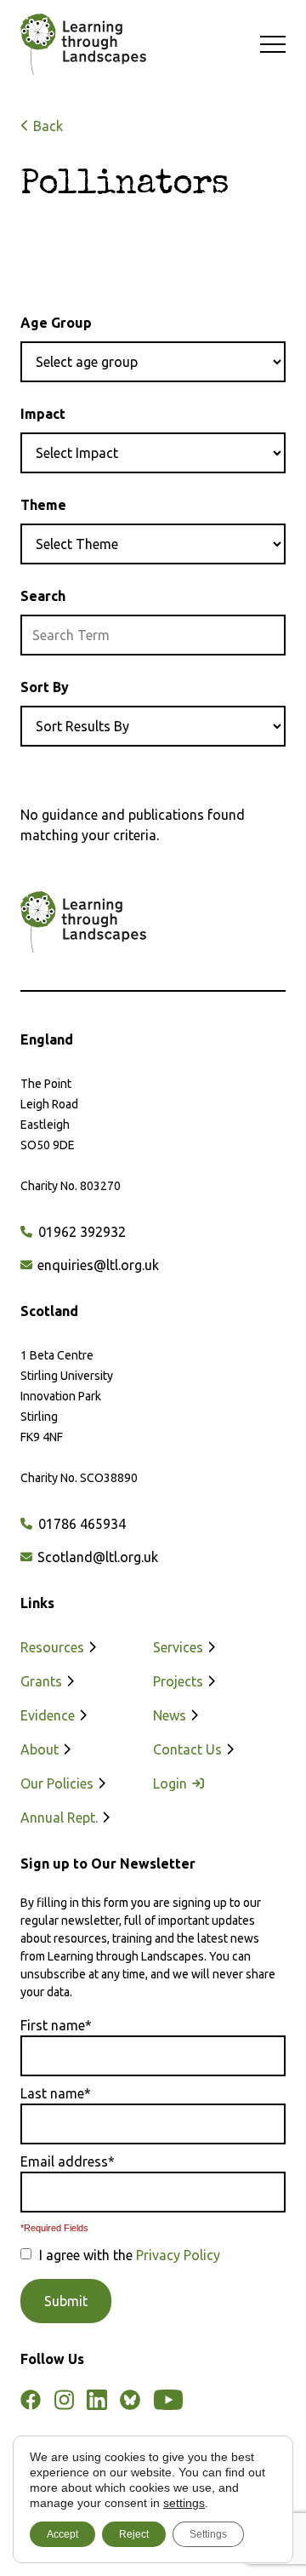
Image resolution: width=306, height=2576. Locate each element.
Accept (62, 2534)
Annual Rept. (61, 1818)
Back (46, 126)
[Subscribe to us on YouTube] (168, 2400)
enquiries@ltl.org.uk (96, 1265)
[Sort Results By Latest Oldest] (153, 726)
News (171, 1715)
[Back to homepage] (75, 44)
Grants (43, 1681)
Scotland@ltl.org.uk (96, 1557)
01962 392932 (80, 1232)
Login (172, 1783)
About (41, 1749)
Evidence (49, 1715)
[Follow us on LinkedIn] (97, 2400)
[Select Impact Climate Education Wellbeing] (153, 453)
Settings (208, 2534)
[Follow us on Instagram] (64, 2400)
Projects (180, 1681)
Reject (134, 2534)
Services (180, 1647)
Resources (54, 1647)
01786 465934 (80, 1524)
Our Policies (59, 1783)
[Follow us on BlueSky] (130, 2400)
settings (184, 2503)
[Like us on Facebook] (31, 2400)
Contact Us (189, 1749)
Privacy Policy (178, 2255)
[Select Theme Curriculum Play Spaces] (153, 544)
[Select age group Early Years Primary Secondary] (153, 362)
